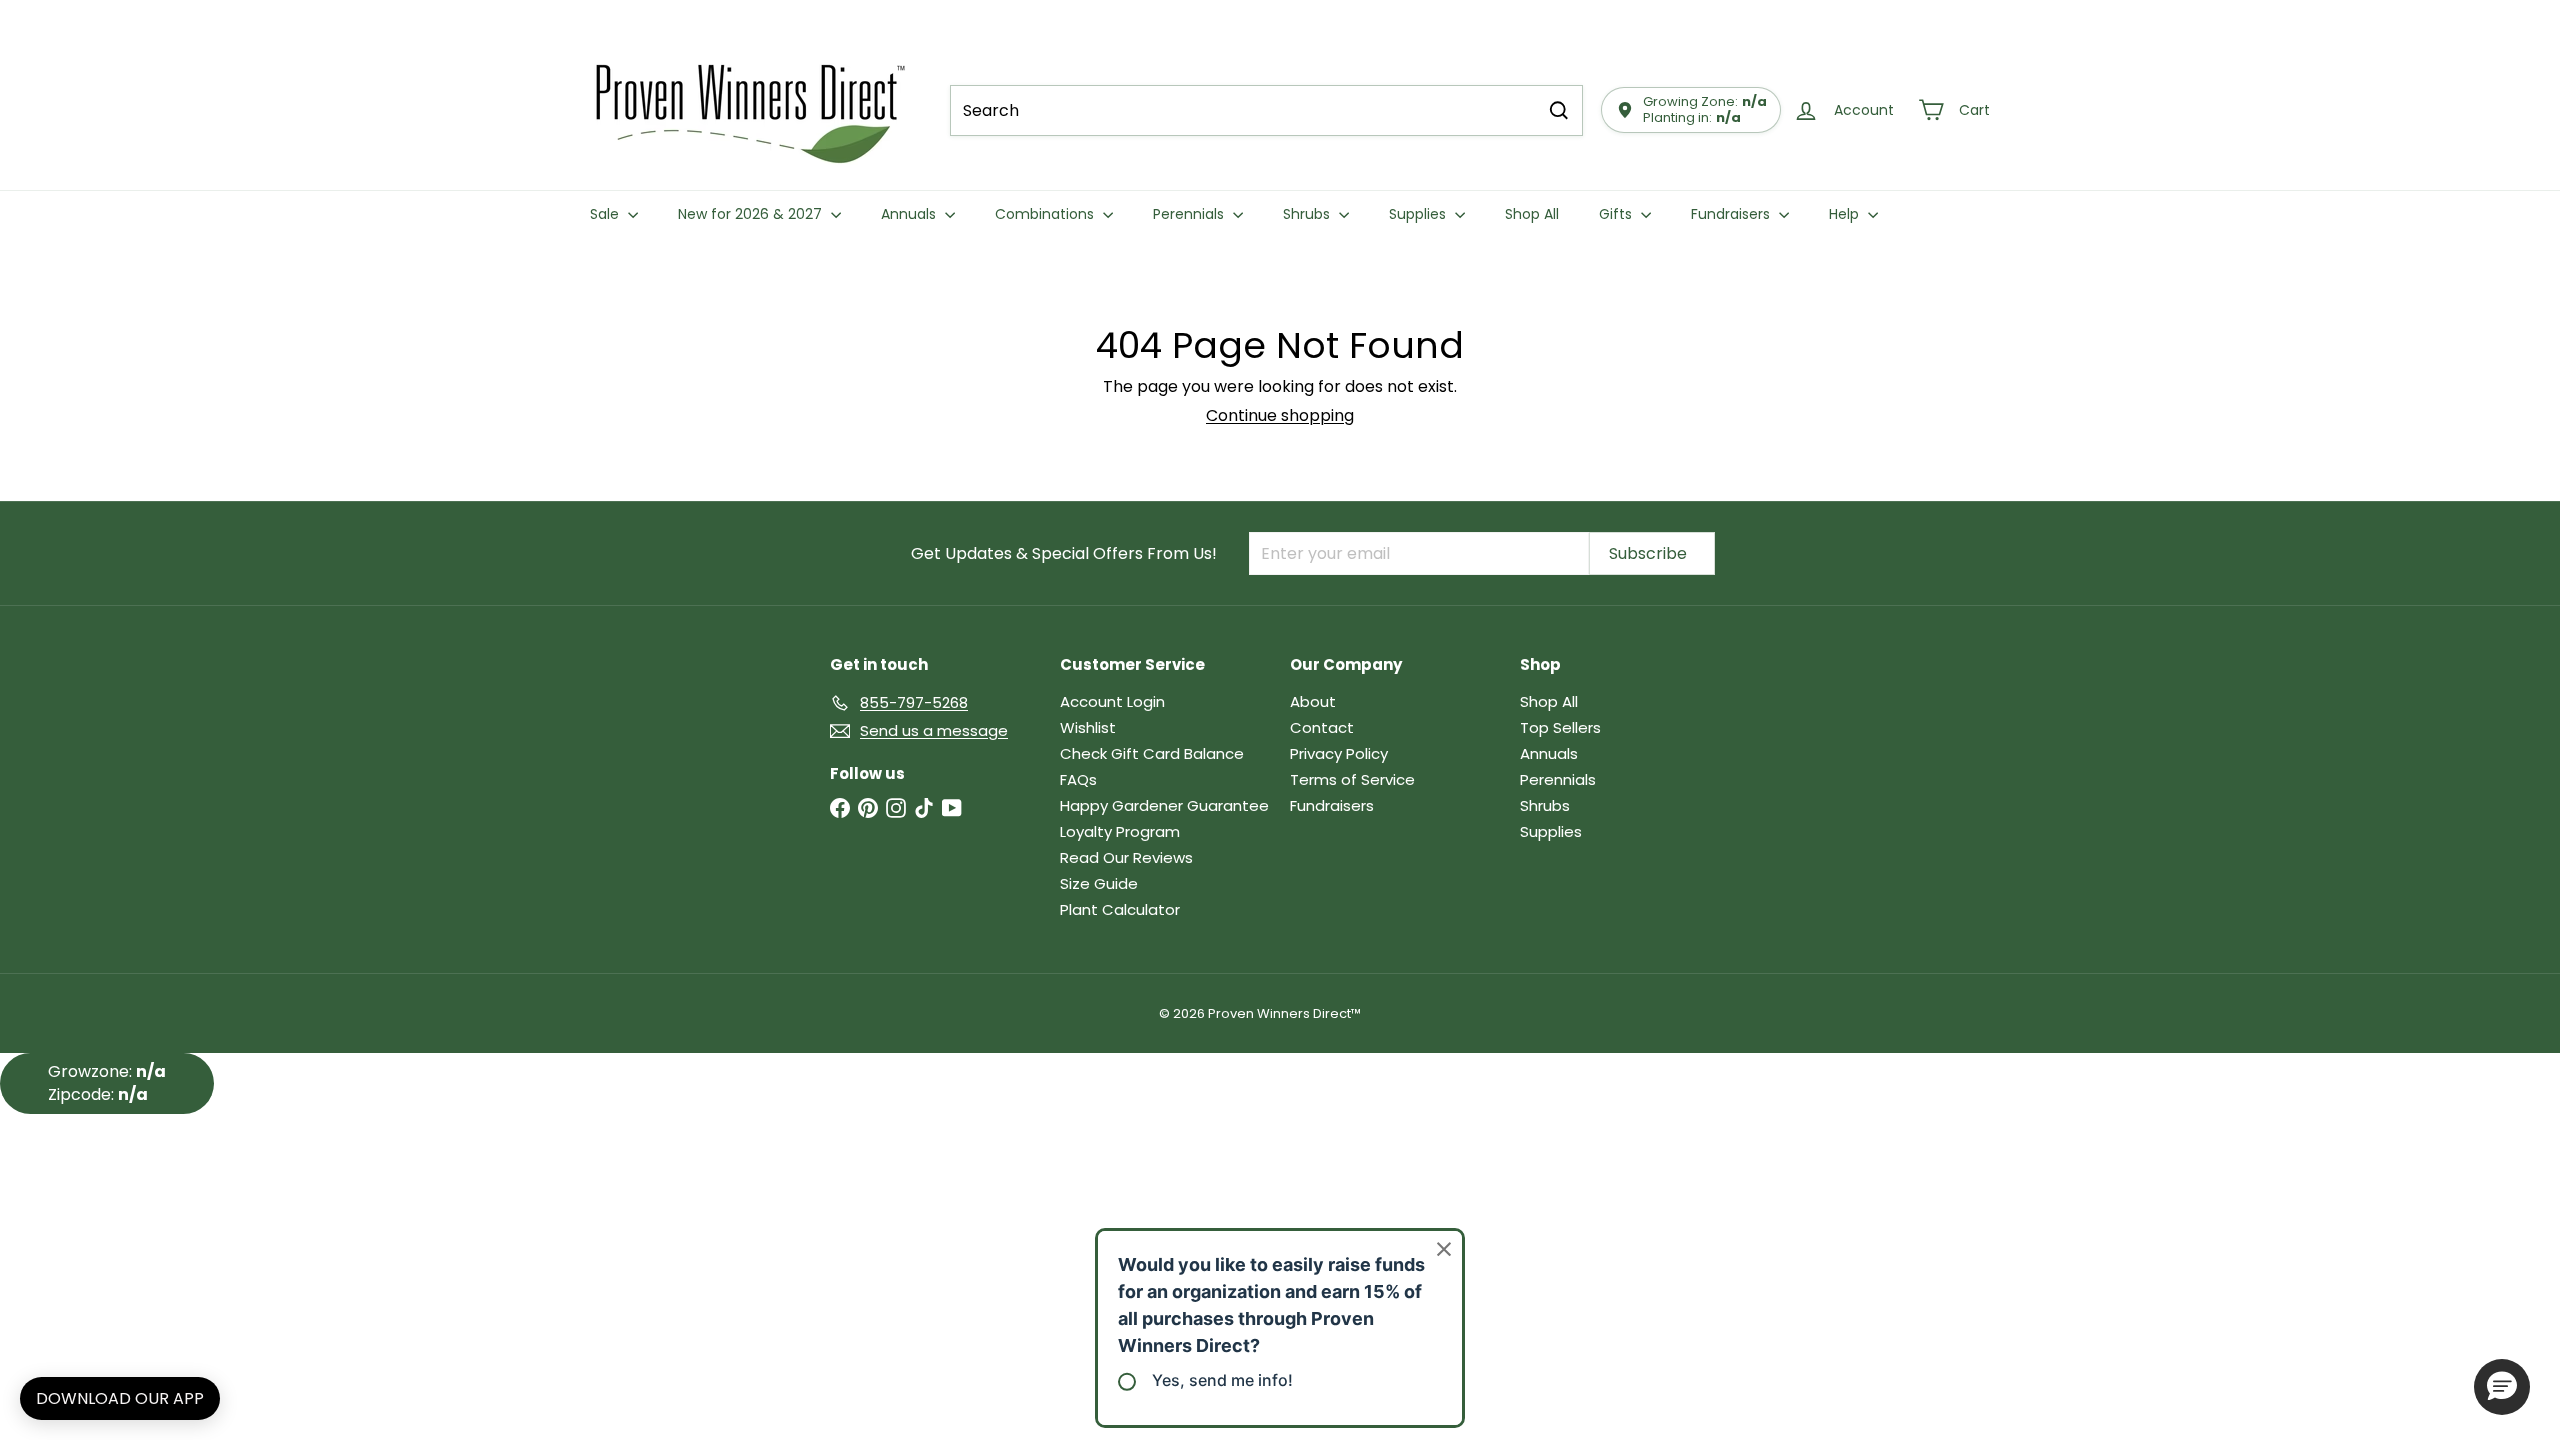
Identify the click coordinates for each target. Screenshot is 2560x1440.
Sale (606, 214)
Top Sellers (1560, 727)
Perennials (1190, 214)
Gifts (1617, 214)
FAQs (1078, 779)
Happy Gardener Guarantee (1164, 805)
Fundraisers (1732, 214)
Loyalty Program (1120, 831)
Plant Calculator (1120, 909)
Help (1846, 214)
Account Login (1112, 701)
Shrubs (1308, 214)
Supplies (1419, 214)
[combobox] (1266, 110)
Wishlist (1088, 727)
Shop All (1532, 214)
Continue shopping (1280, 415)
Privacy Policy (1339, 753)
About (1313, 701)
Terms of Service (1352, 779)
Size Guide (1099, 883)
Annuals (910, 214)
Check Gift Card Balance (1152, 753)
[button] (2502, 1387)
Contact (1322, 727)
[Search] (1559, 110)
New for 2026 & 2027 (752, 214)
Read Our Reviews (1126, 857)
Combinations (1046, 214)
